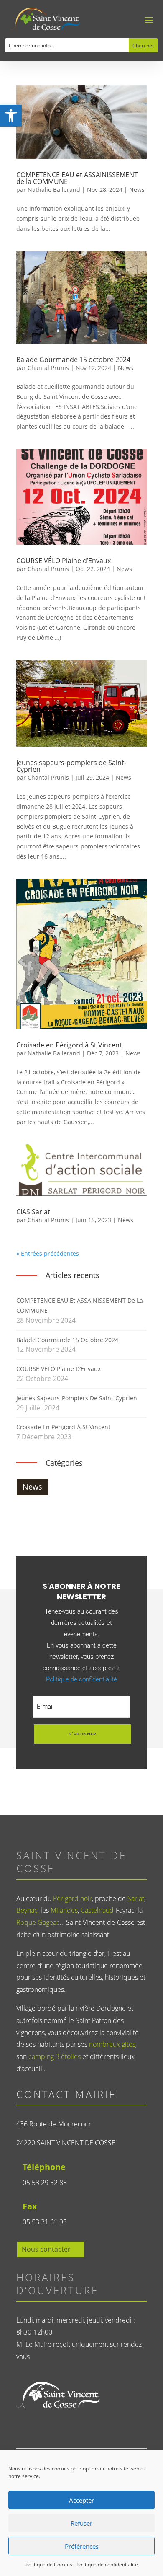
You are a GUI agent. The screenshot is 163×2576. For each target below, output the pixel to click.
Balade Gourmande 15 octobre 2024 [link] (73, 360)
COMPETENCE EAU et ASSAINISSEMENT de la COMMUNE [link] (77, 178)
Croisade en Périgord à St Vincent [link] (69, 1045)
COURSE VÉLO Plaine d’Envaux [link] (64, 561)
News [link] (137, 190)
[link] (11, 116)
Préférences (82, 2546)
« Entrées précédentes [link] (48, 1253)
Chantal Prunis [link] (48, 368)
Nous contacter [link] (46, 2249)
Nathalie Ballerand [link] (54, 190)
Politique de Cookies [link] (49, 2564)
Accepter (81, 2500)
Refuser (81, 2523)
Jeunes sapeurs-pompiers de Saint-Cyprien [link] (71, 766)
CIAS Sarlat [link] (33, 1212)
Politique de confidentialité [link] (107, 2564)
